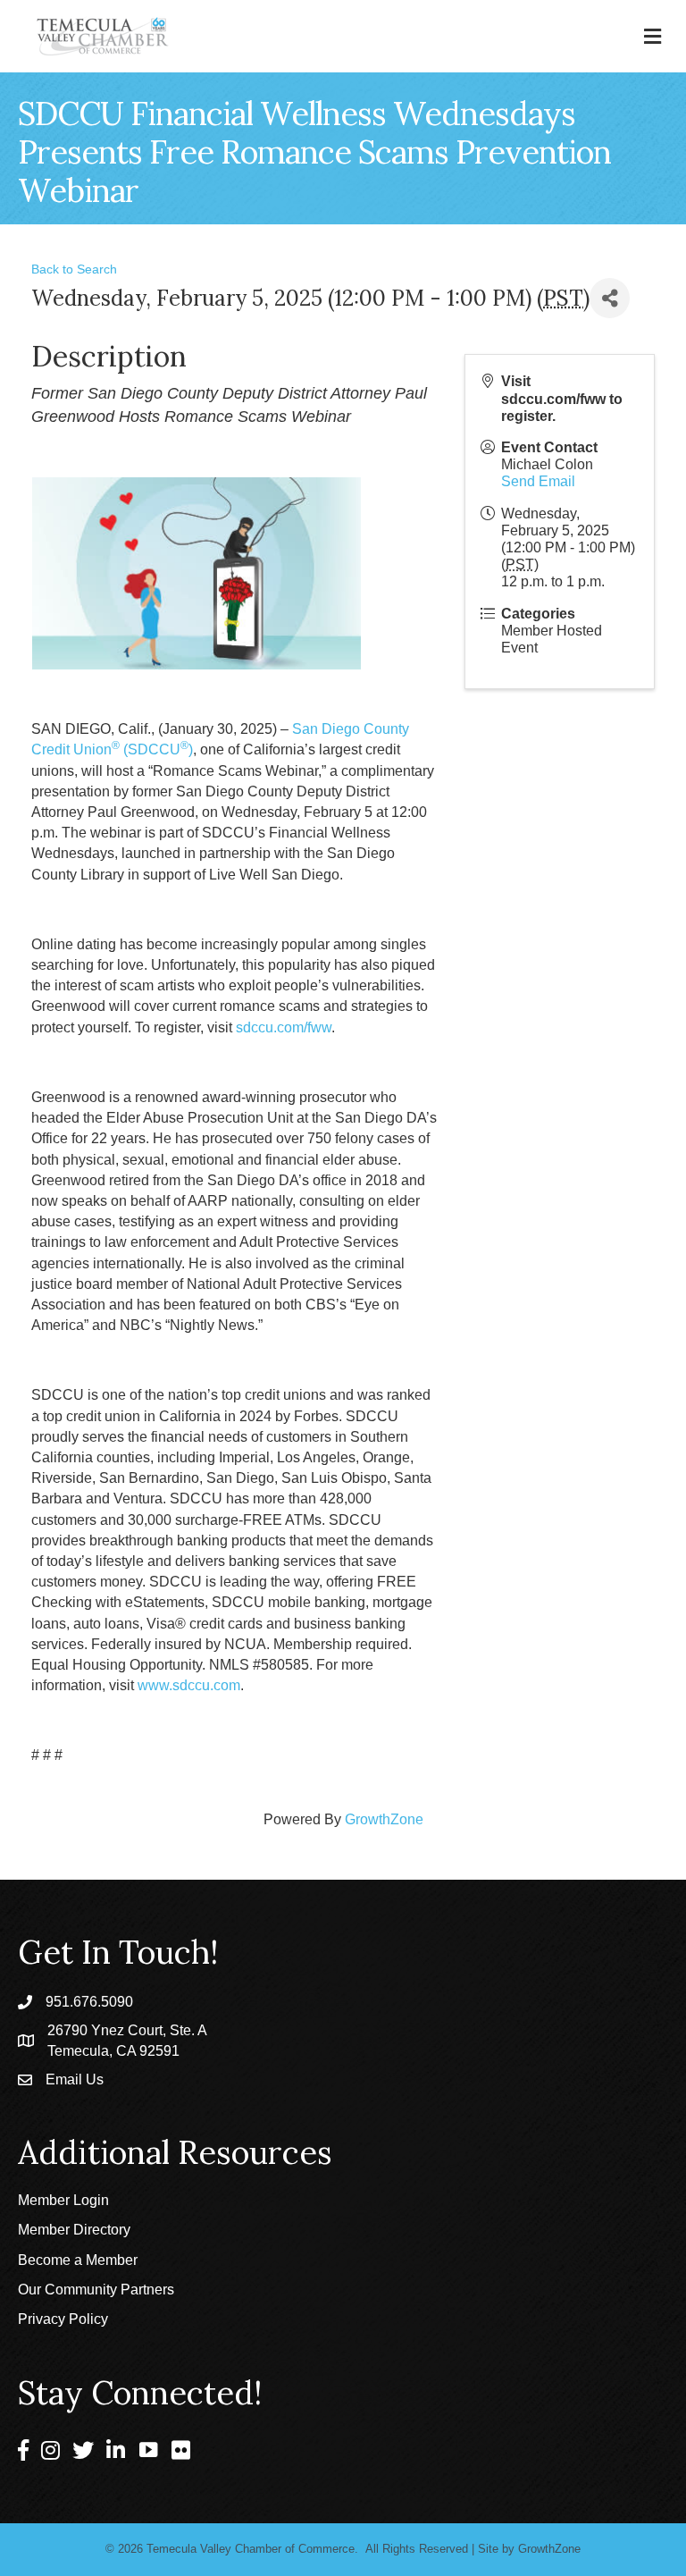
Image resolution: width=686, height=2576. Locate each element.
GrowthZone (384, 1819)
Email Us (75, 2079)
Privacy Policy (63, 2319)
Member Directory (74, 2230)
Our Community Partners (96, 2290)
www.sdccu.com (189, 1685)
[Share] (610, 298)
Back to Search (74, 269)
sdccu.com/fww (284, 1027)
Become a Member (78, 2260)
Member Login (63, 2200)
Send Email (538, 481)
